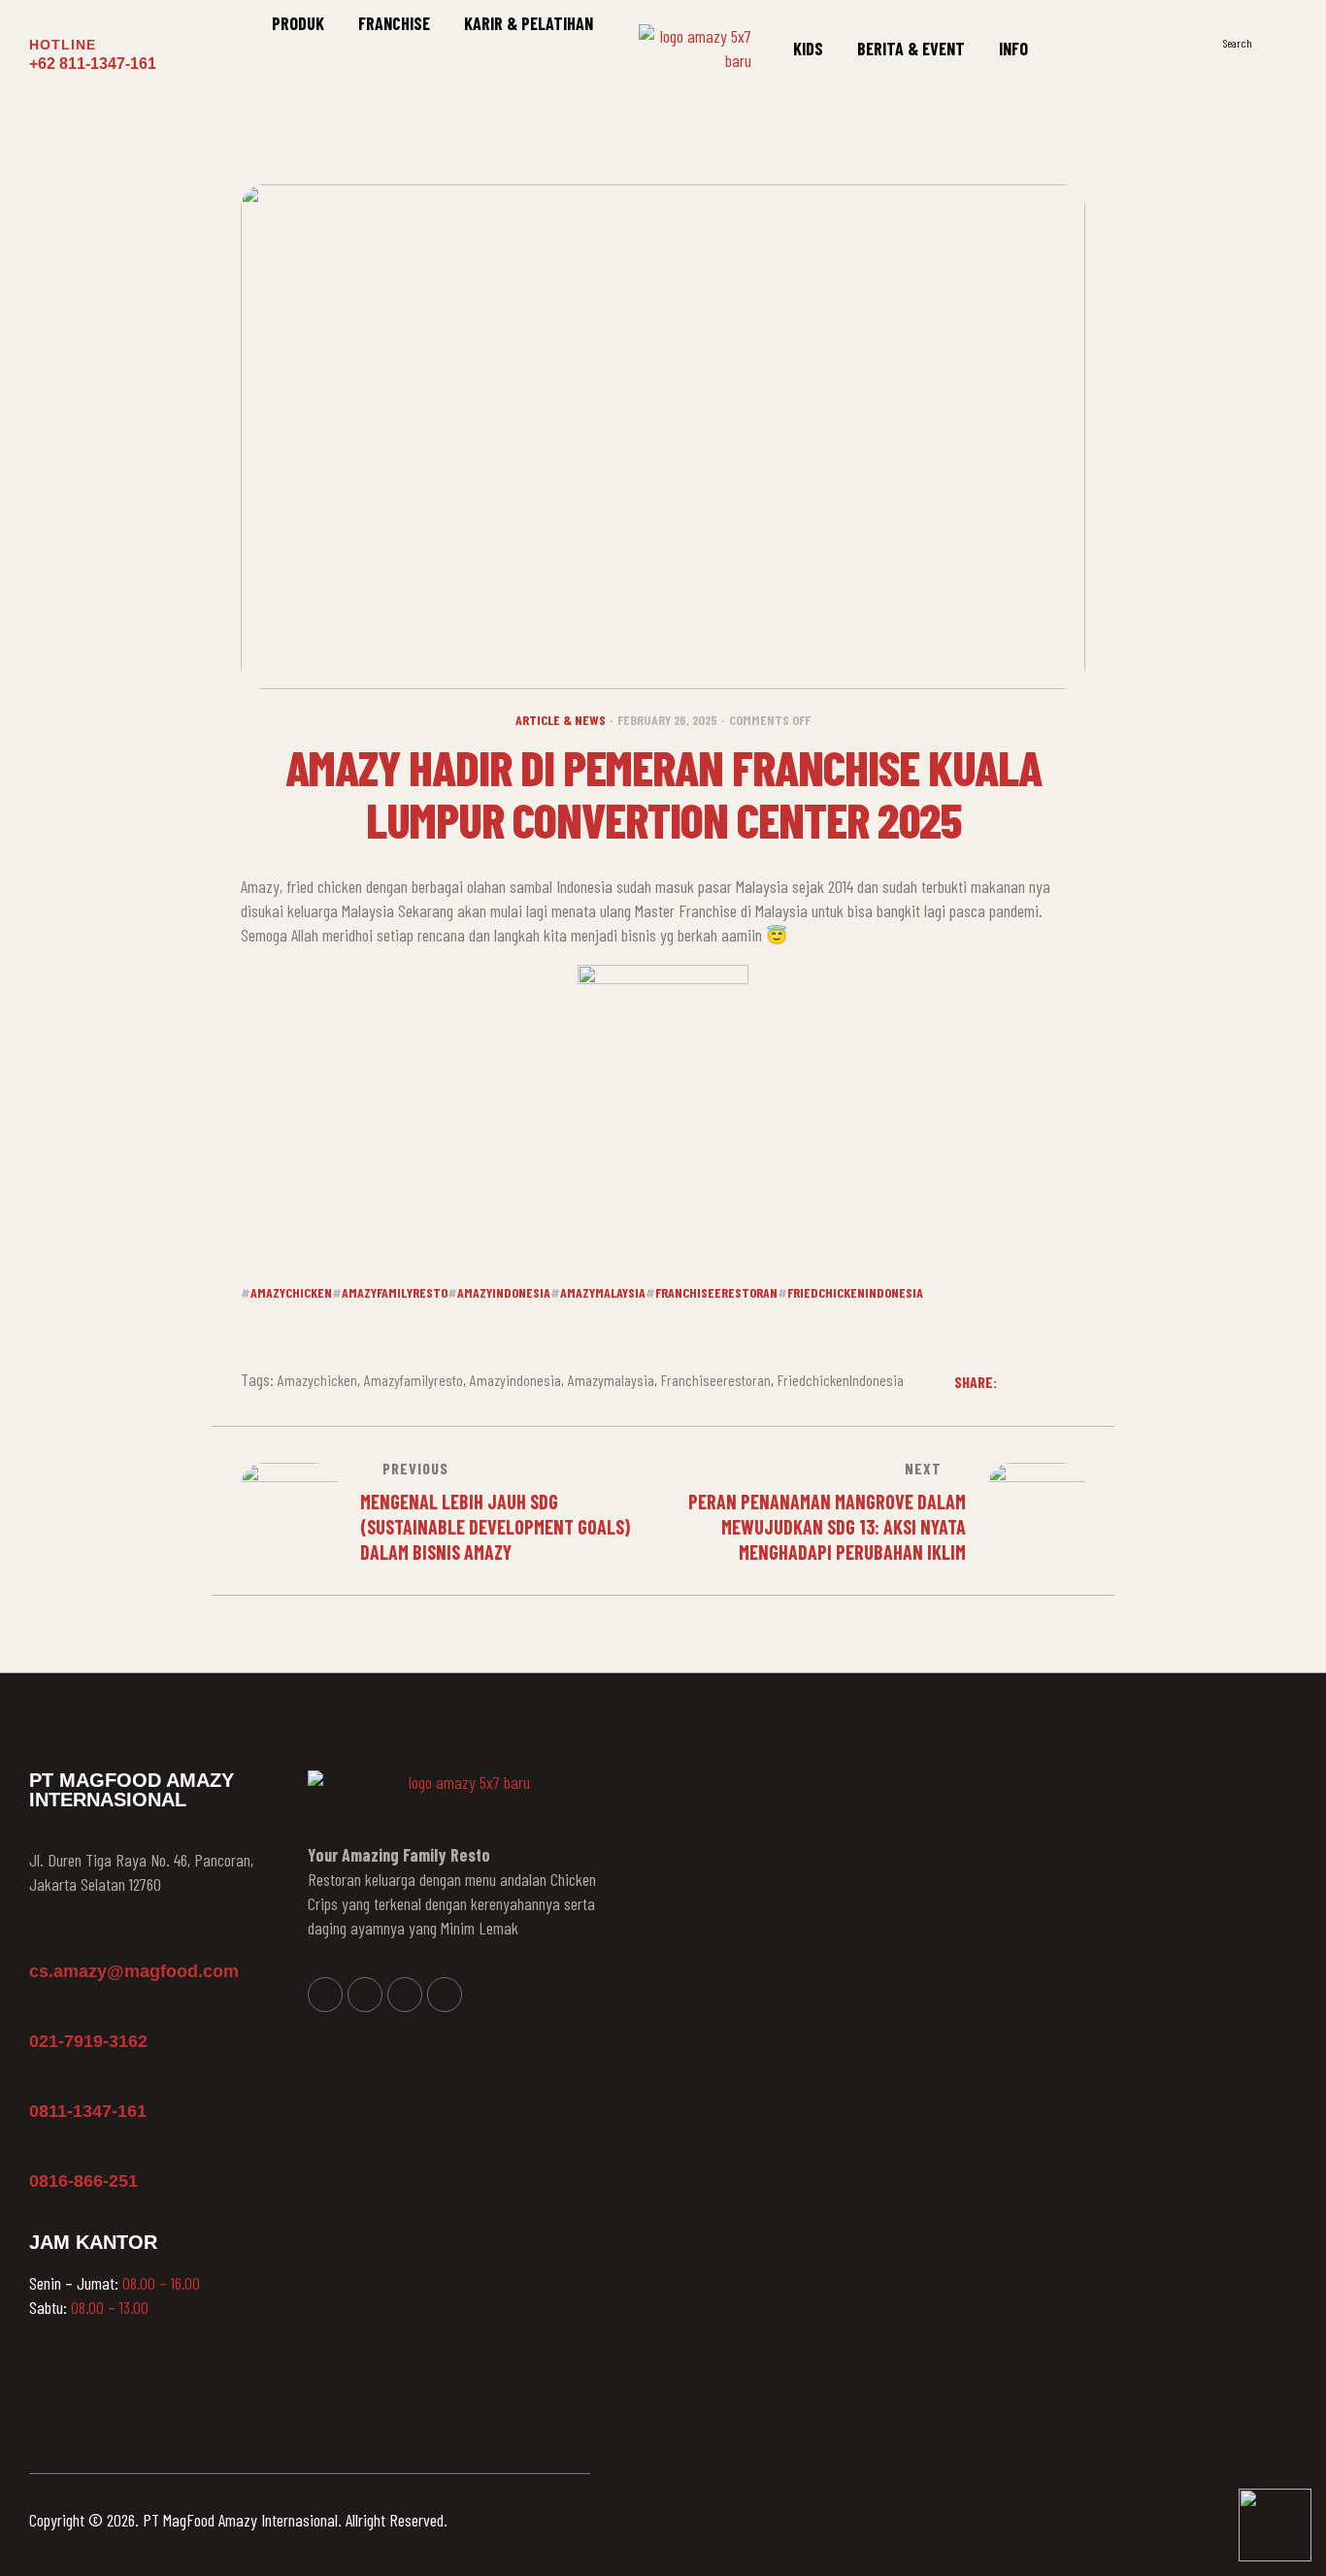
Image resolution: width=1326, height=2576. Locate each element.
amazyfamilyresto (395, 1292)
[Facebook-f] (325, 1995)
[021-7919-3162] (39, 2013)
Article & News (561, 720)
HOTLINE (63, 45)
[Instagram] (365, 1995)
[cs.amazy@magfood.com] (39, 1943)
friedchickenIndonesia (855, 1292)
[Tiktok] (445, 1995)
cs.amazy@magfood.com (134, 1971)
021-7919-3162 (88, 2041)
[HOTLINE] (41, 19)
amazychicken (291, 1292)
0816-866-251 (83, 2181)
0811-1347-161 (88, 2111)
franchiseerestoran (716, 1292)
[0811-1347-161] (39, 2083)
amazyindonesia (504, 1292)
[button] (1287, 42)
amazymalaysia (603, 1292)
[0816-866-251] (39, 2153)
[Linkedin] (405, 1995)
